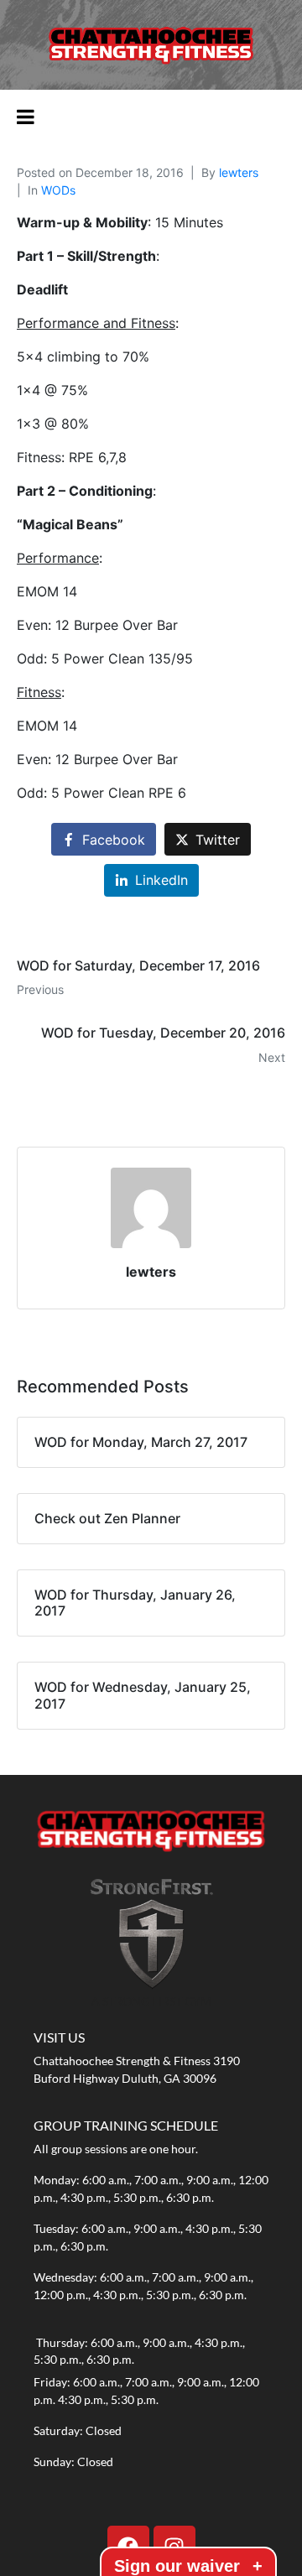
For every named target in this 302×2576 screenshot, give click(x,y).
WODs (58, 190)
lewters (239, 172)
